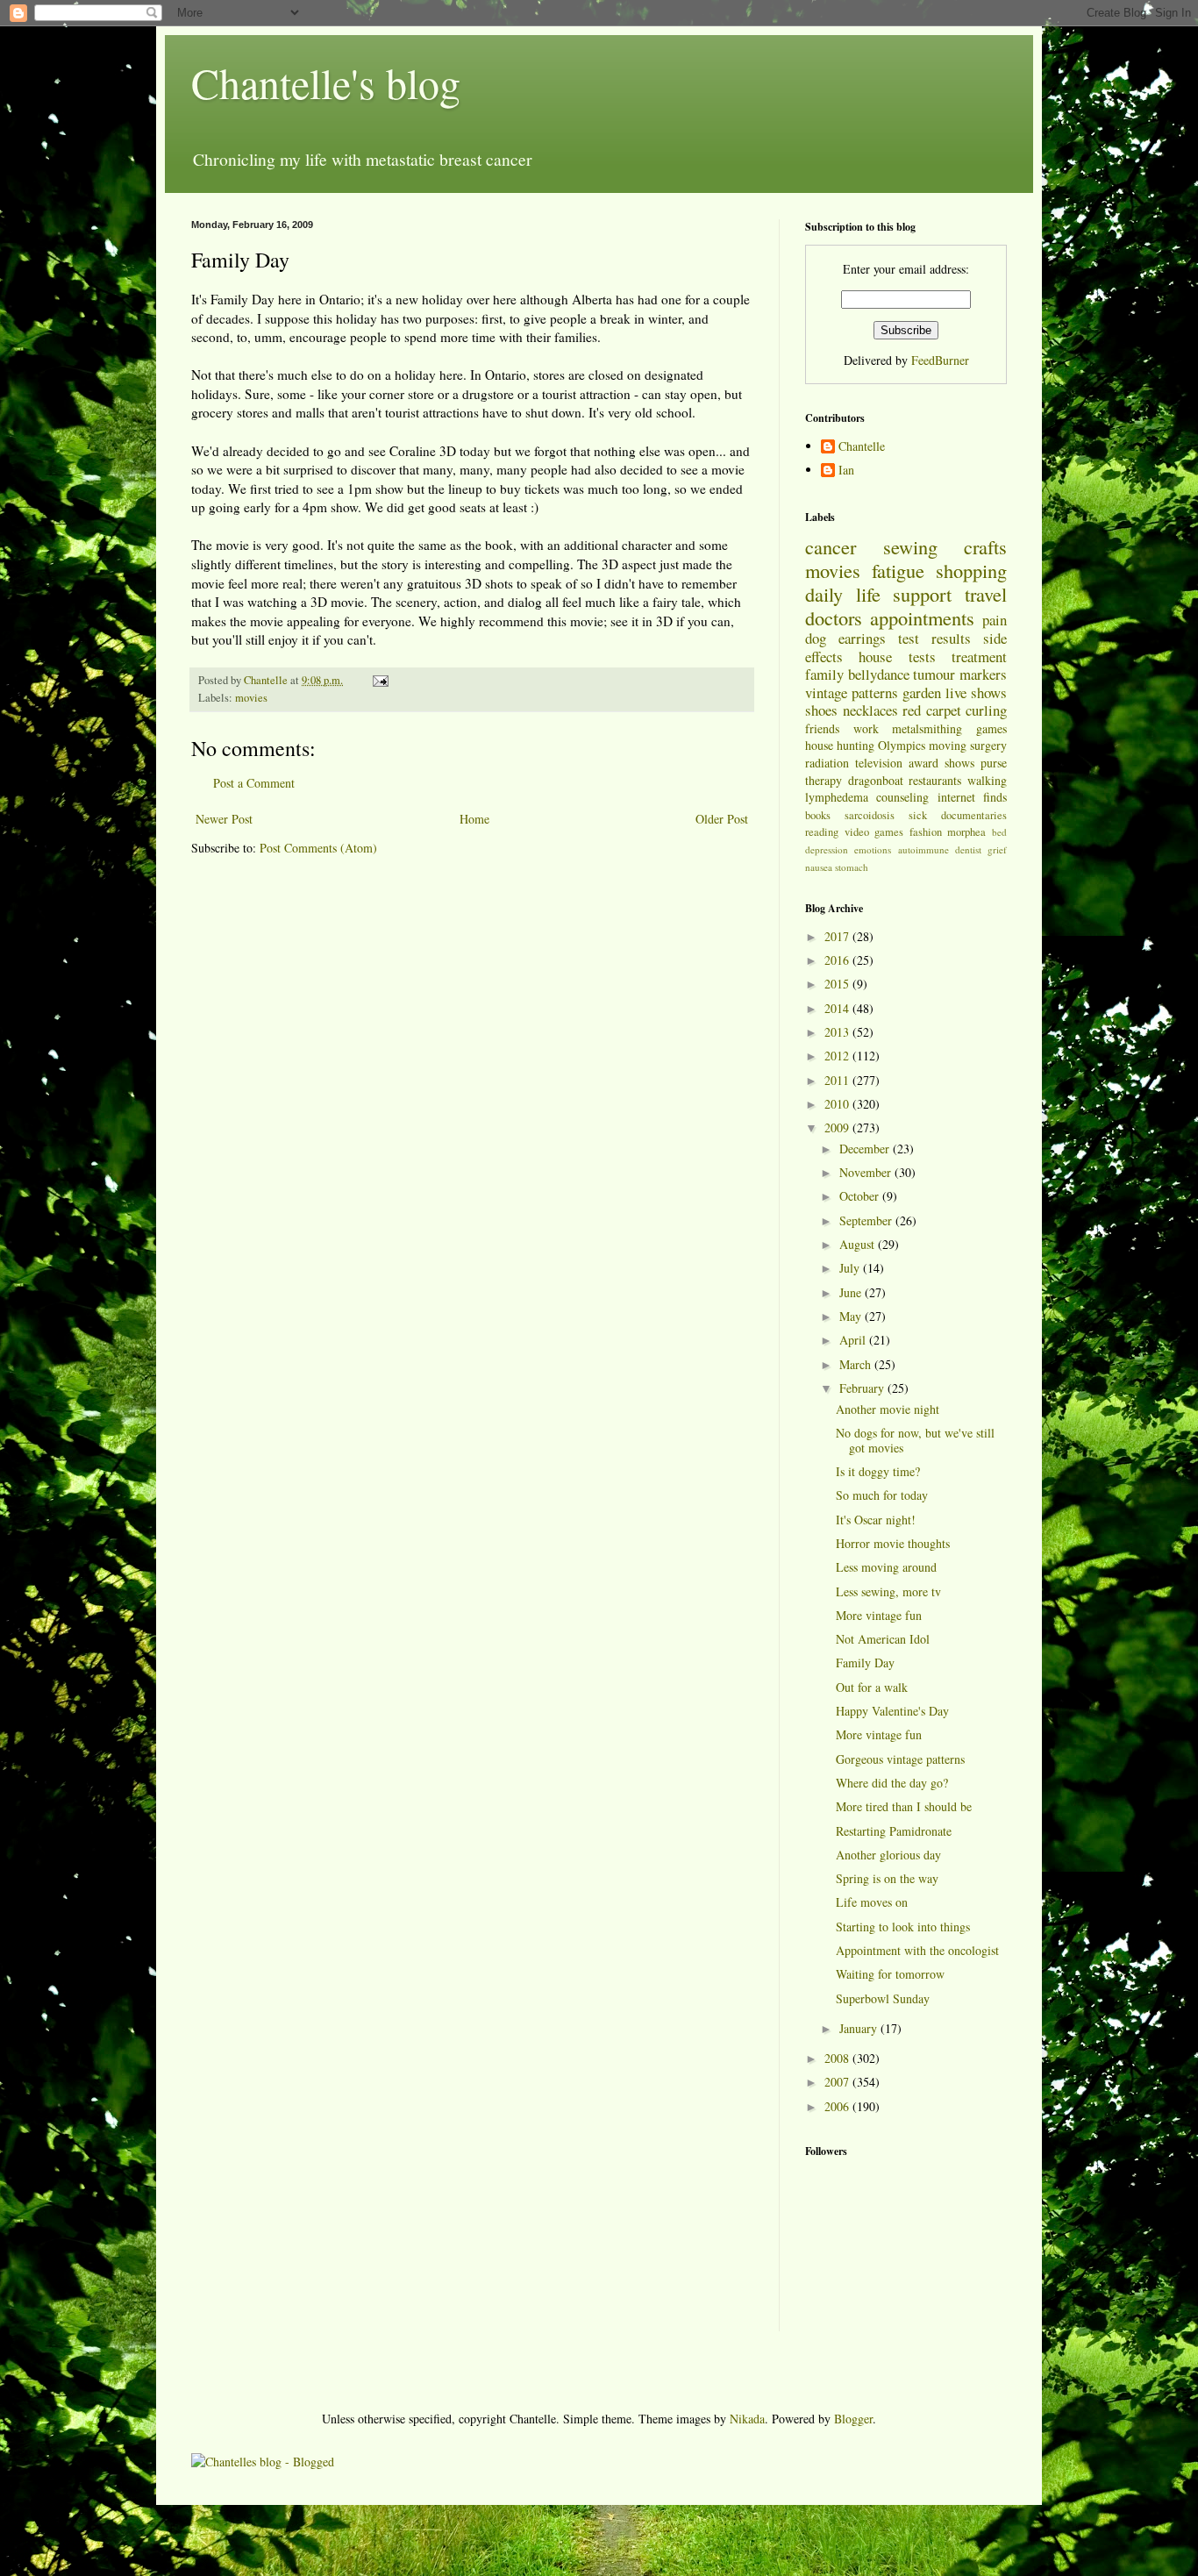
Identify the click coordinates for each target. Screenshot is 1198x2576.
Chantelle (862, 447)
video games (874, 832)
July (851, 1268)
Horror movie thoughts (893, 1543)
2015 (838, 984)
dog (816, 638)
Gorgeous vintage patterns (900, 1759)
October (861, 1196)
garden (922, 692)
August (859, 1244)
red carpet (932, 710)
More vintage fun (879, 1615)
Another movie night (888, 1409)
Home (474, 819)
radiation (827, 763)
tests (922, 656)
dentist (968, 849)
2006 (838, 2106)
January (860, 2028)
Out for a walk (872, 1687)
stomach (852, 867)
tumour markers (960, 674)
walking (987, 780)
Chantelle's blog (326, 82)
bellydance (879, 674)
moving (948, 745)
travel (986, 594)
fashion (926, 832)
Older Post (722, 819)
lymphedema (837, 797)
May (852, 1316)
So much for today (882, 1495)
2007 (838, 2082)
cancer (831, 546)
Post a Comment (254, 783)
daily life (843, 594)
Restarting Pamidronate (894, 1831)
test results (934, 638)
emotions (873, 849)
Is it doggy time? (878, 1471)
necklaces (870, 710)
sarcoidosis (870, 815)
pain (995, 620)
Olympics (902, 745)
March (857, 1364)
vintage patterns (852, 692)
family (824, 674)
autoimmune (923, 849)
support (922, 594)
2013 (838, 1032)
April (854, 1340)
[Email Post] (379, 680)
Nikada (747, 2419)
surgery (988, 745)
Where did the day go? (892, 1783)
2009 (838, 1127)
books (818, 815)
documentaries (974, 815)
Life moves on (872, 1902)
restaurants (935, 780)
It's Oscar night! (876, 1520)
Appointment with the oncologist (917, 1950)
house (875, 656)
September (867, 1220)
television (879, 763)
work (866, 728)
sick (918, 815)
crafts (985, 546)
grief (997, 849)
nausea (819, 867)
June (852, 1292)
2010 (838, 1104)
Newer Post (224, 819)
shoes (821, 710)
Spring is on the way (887, 1878)
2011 (838, 1080)
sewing (910, 546)
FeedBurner (940, 360)
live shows (976, 692)
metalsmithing (927, 728)
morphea (966, 832)
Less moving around (886, 1567)
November (867, 1172)
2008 (838, 2058)
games (991, 728)
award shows (941, 763)
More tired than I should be (904, 1806)
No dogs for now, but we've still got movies (915, 1440)
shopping (971, 570)
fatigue (898, 570)
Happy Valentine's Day (892, 1711)
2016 (838, 960)
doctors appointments (890, 617)
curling (986, 710)
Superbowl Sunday (883, 1998)
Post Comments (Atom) (318, 848)
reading (822, 832)
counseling (902, 797)
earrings (862, 638)
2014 (838, 1008)
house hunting (840, 745)
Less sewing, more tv (888, 1591)
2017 (838, 936)
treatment (979, 656)
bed (999, 832)
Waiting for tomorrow (890, 1974)
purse (994, 763)
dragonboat (876, 780)
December (866, 1149)
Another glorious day (888, 1855)
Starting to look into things (903, 1927)
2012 (838, 1056)
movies (251, 698)
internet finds (972, 797)
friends (822, 728)
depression (827, 849)
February (863, 1388)
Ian (846, 471)
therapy (824, 780)
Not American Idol (883, 1639)
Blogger (853, 2419)
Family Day (865, 1663)
